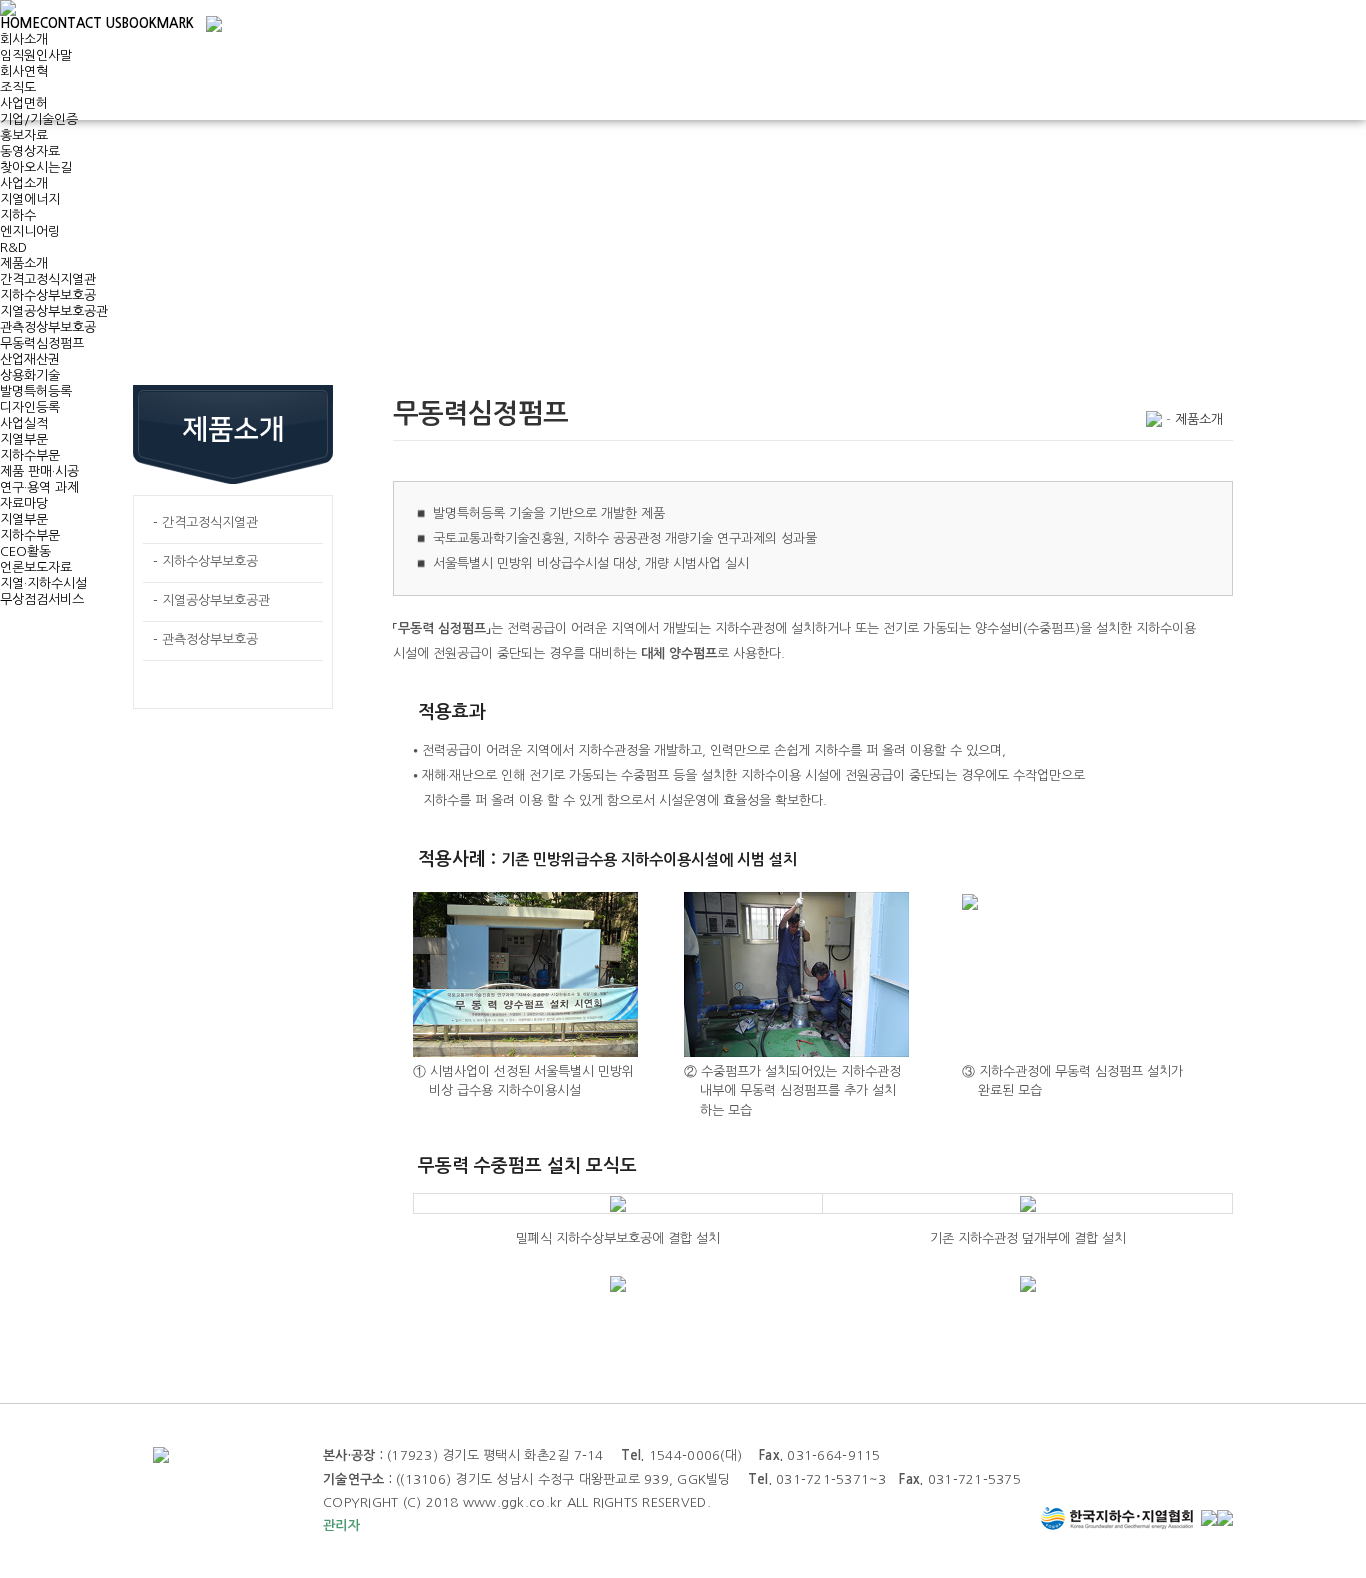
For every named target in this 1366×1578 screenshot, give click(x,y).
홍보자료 (24, 135)
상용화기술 (30, 375)
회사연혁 (24, 71)
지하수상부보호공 (48, 295)
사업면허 (24, 103)
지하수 (18, 215)
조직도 (18, 87)
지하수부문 (30, 455)
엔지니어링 (30, 231)
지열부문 (24, 439)
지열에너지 (30, 199)
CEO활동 (25, 551)
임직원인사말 (36, 55)
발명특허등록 (36, 391)
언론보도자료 (36, 567)
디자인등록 (30, 407)
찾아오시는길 (36, 167)
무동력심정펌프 (42, 343)
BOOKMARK (158, 23)
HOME (20, 23)
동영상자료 (30, 151)
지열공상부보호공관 (54, 311)
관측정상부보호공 (48, 327)
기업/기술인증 (39, 119)
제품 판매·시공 (39, 471)
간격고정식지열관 (48, 279)
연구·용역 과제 (39, 487)
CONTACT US (81, 23)
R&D (13, 247)
